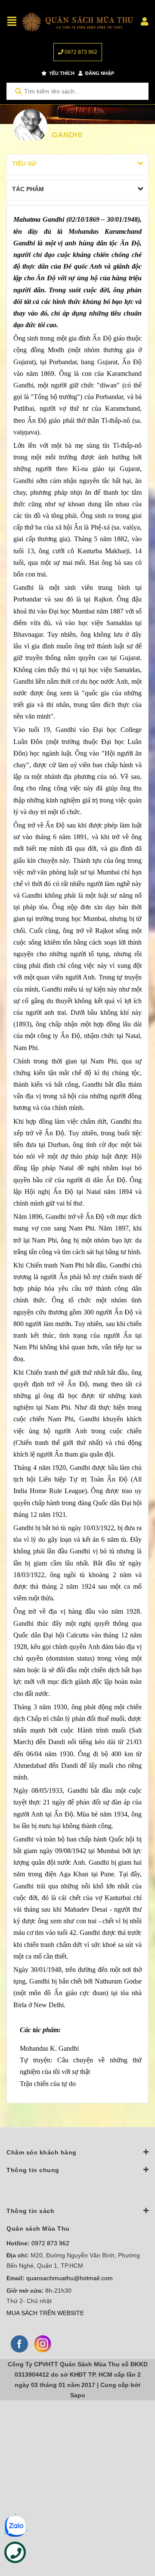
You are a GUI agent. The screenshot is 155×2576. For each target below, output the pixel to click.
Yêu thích (61, 73)
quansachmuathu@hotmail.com (70, 2278)
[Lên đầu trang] (131, 2534)
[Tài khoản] (145, 22)
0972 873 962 (80, 52)
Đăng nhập (99, 73)
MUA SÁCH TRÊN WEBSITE (45, 2313)
